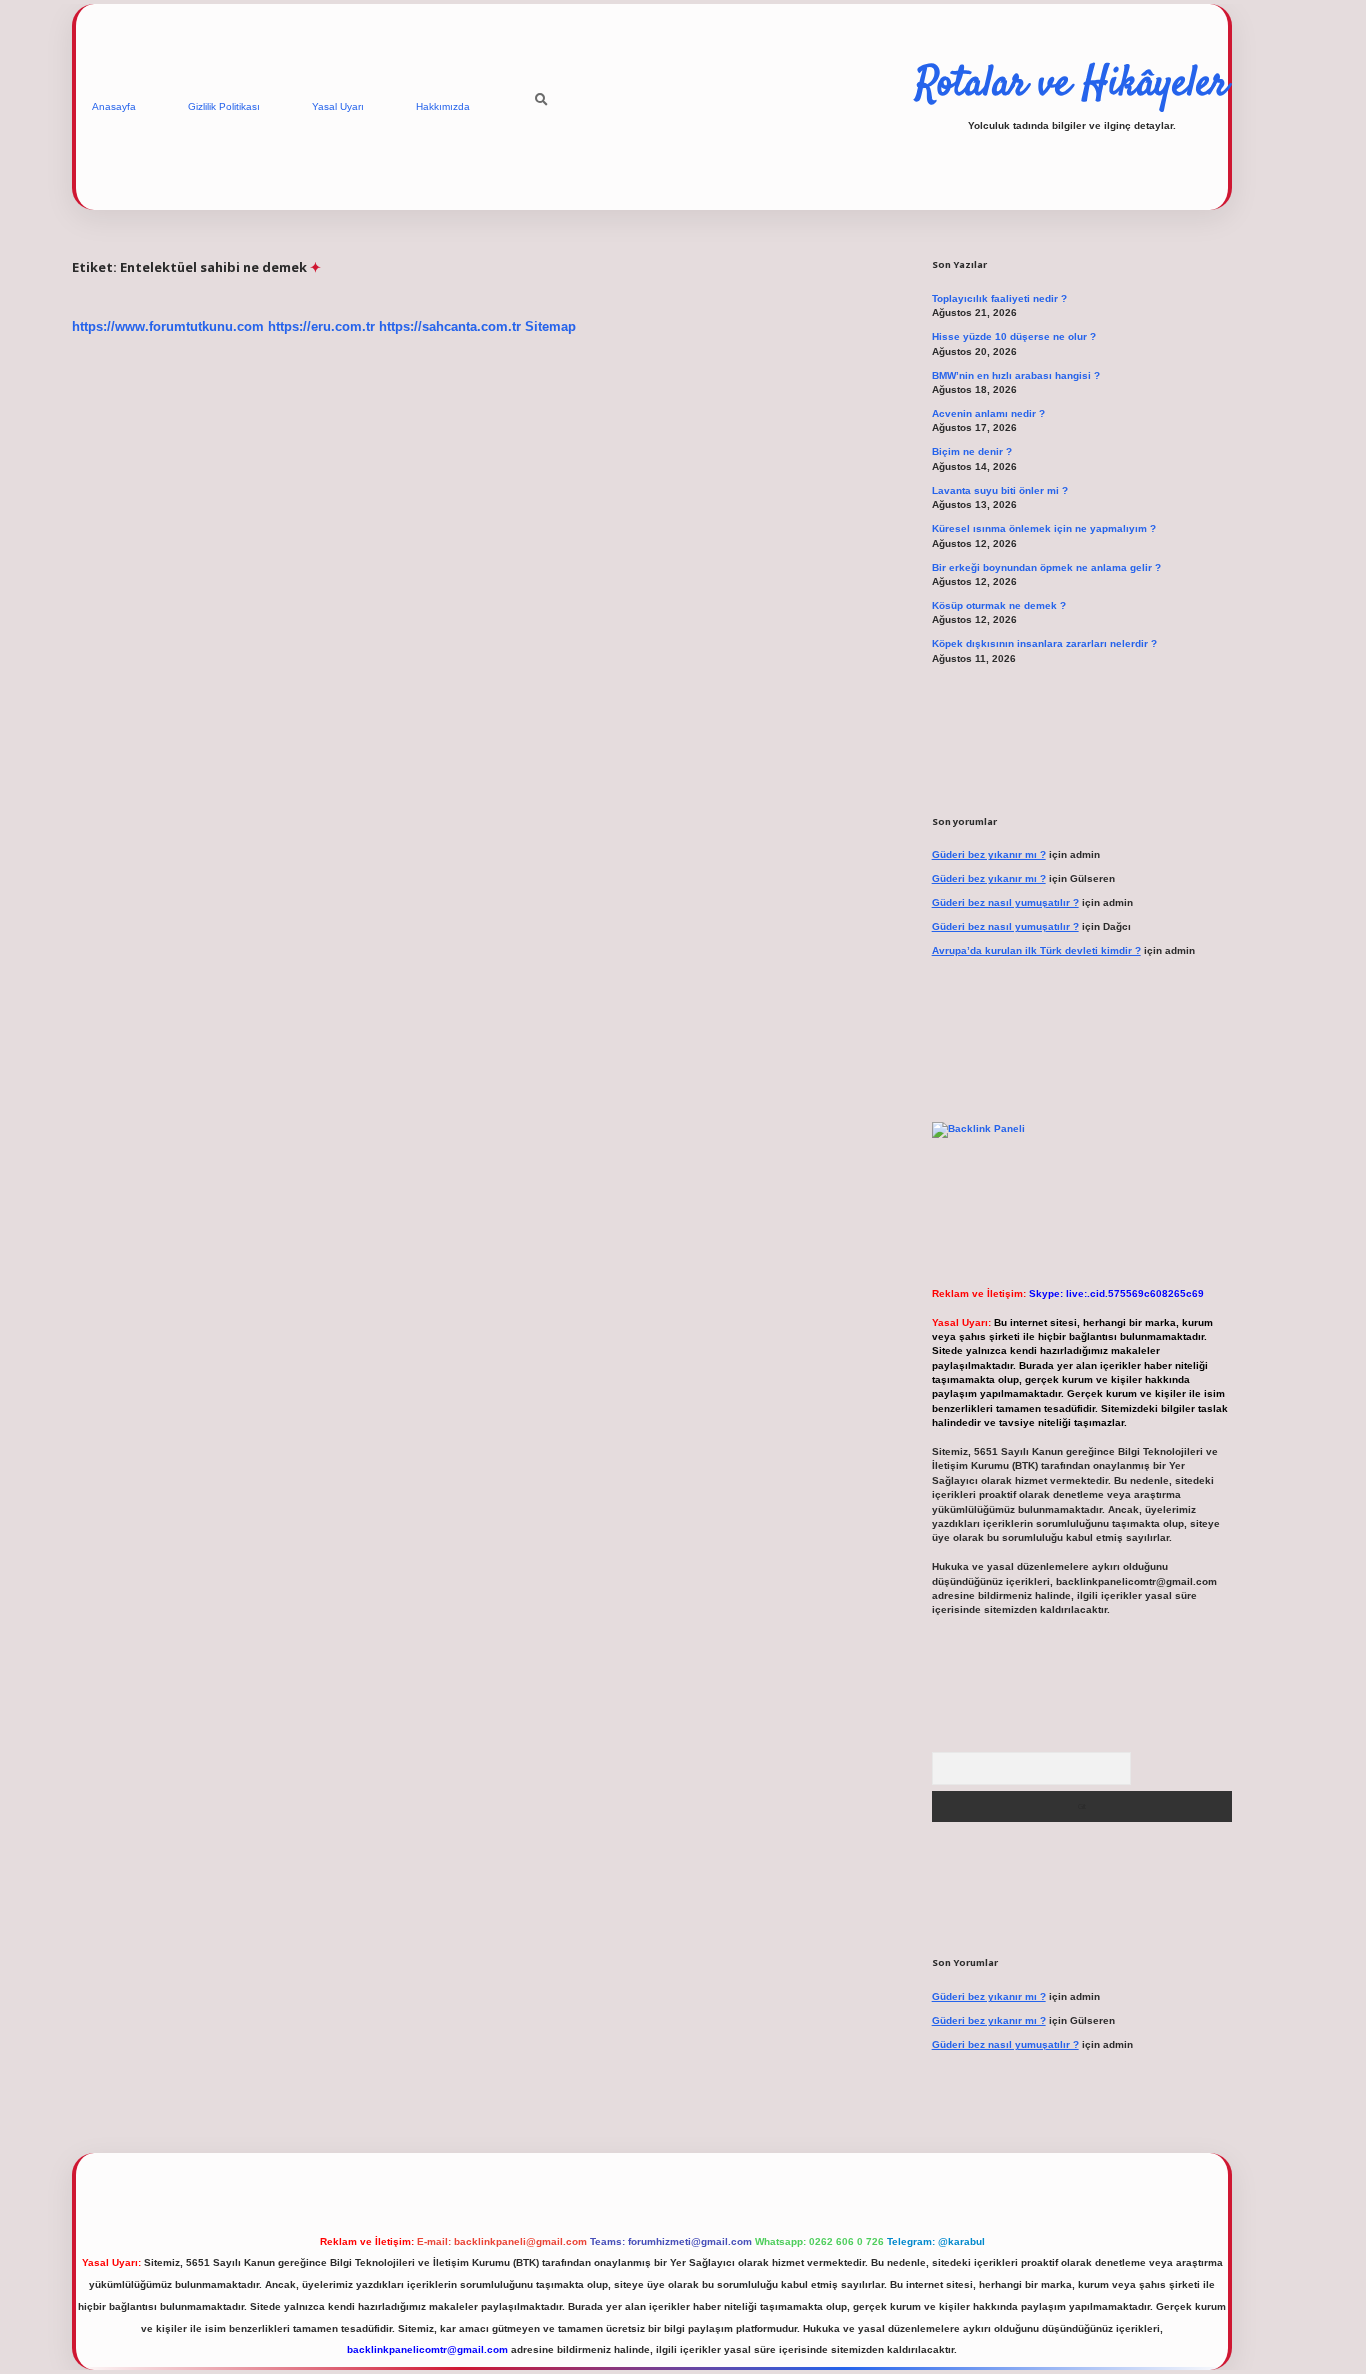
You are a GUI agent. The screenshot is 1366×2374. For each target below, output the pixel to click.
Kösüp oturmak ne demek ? (999, 605)
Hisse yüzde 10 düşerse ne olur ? (1014, 336)
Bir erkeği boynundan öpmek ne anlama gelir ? (1046, 567)
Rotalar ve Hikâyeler (1072, 85)
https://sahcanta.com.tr (450, 326)
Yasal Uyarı (338, 106)
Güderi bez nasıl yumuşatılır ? (1005, 902)
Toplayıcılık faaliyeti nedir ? (999, 298)
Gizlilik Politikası (224, 106)
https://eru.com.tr (321, 326)
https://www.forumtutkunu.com (168, 326)
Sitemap (550, 326)
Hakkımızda (443, 106)
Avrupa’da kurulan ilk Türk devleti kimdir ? (1036, 950)
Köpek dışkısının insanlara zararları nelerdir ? (1044, 643)
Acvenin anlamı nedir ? (988, 413)
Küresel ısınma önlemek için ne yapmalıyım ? (1044, 528)
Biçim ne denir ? (972, 451)
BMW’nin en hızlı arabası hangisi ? (1016, 375)
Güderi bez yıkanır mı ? (989, 854)
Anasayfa (114, 106)
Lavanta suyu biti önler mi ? (1000, 490)
